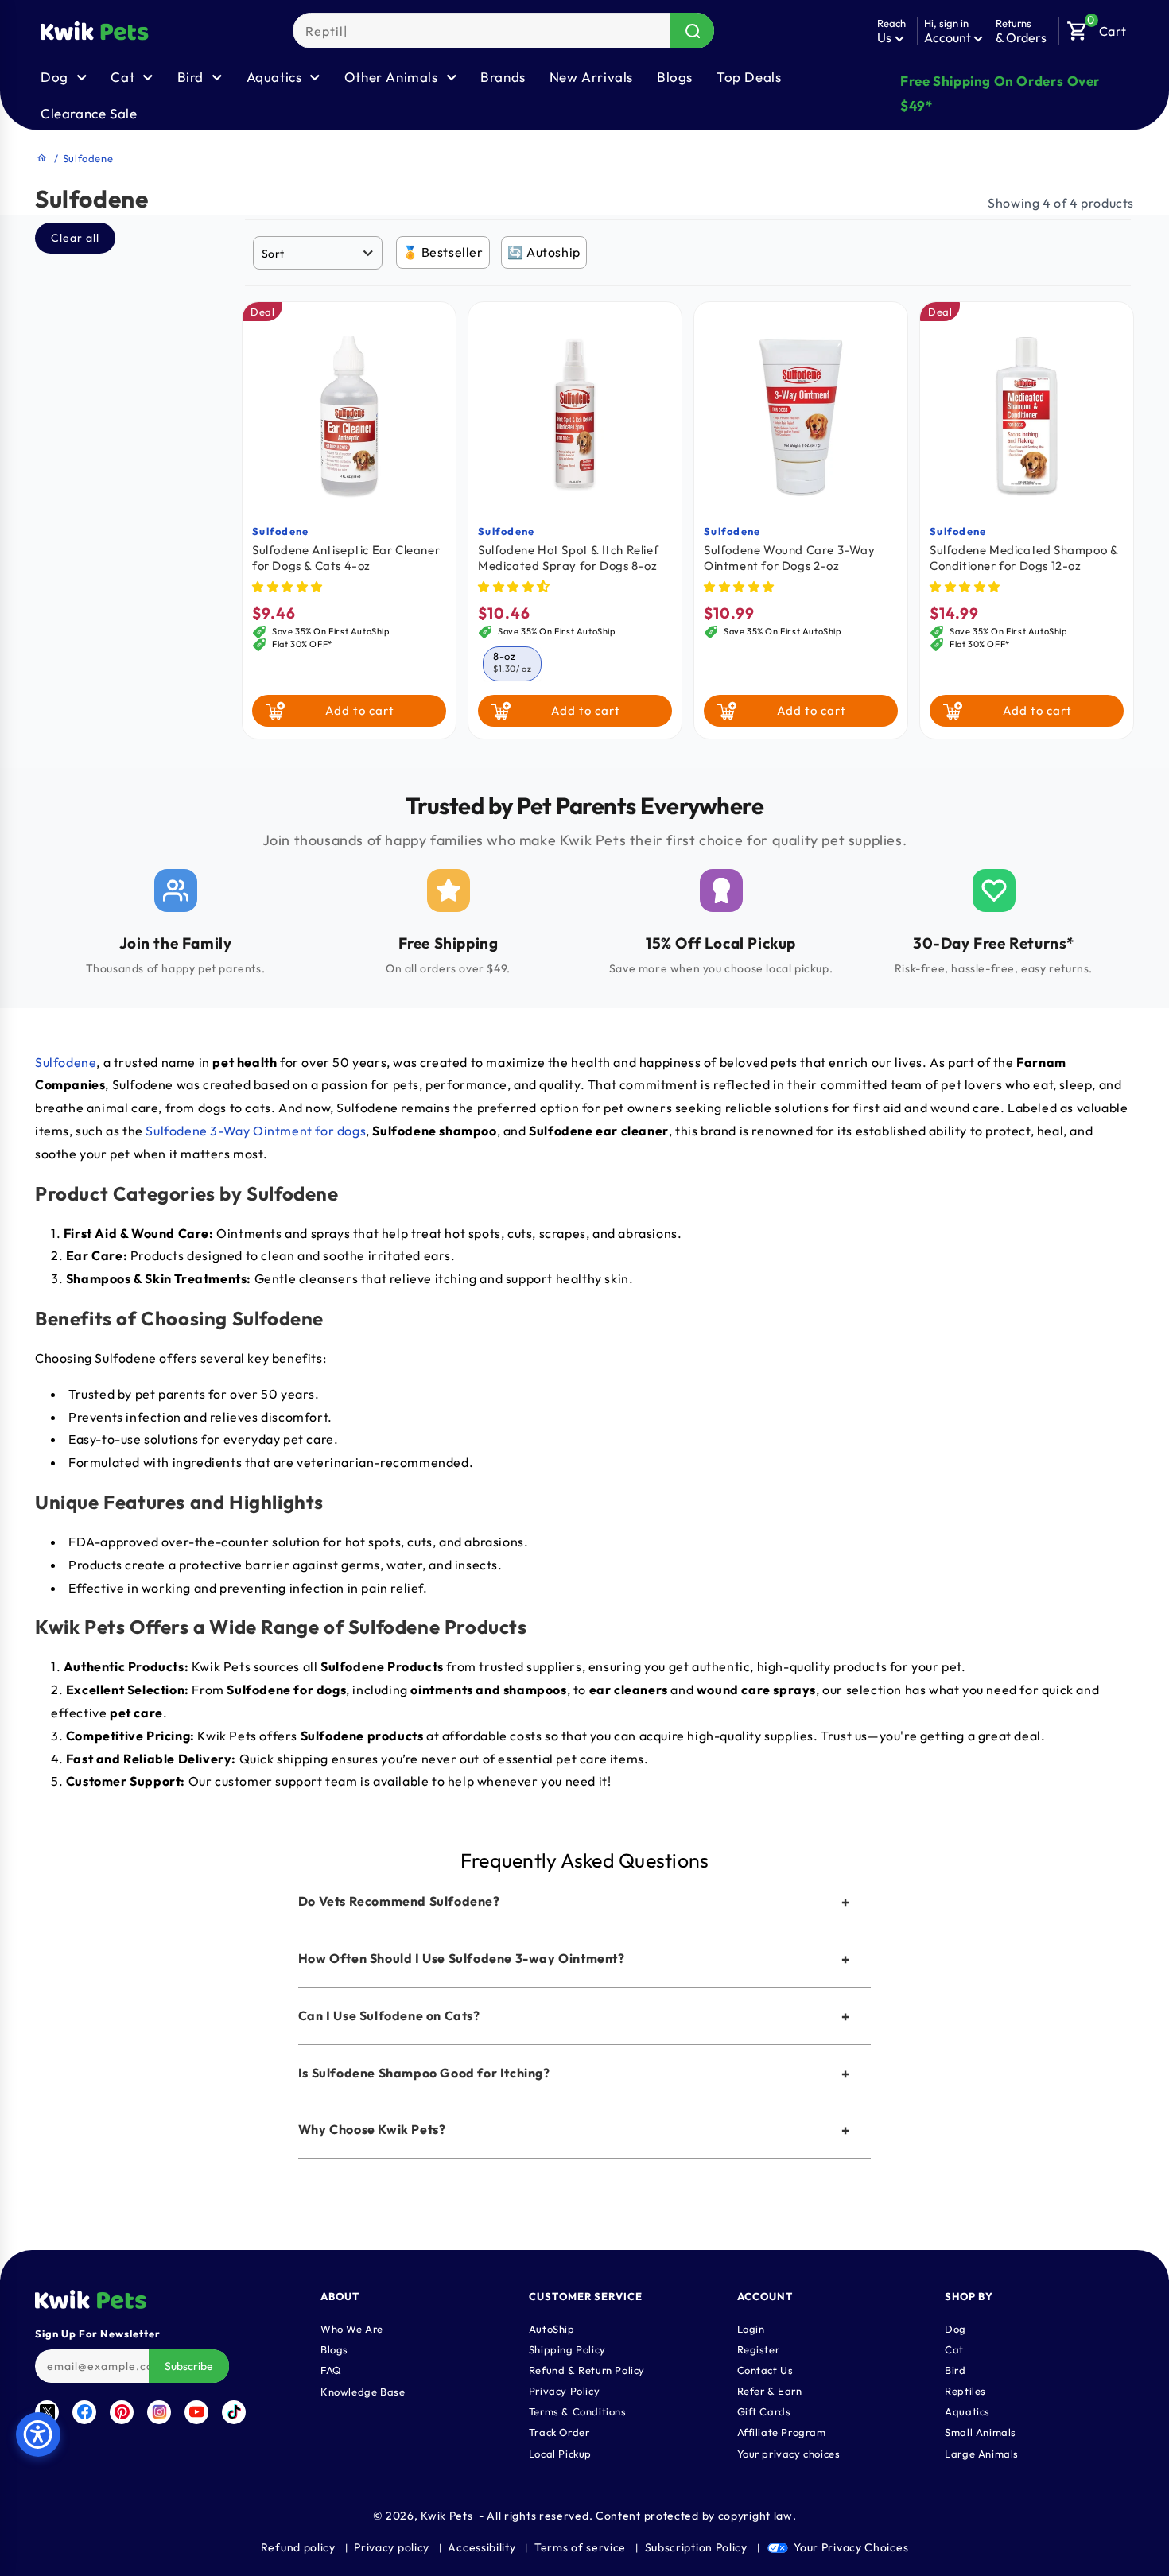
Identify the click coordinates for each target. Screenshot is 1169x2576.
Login (751, 2328)
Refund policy (298, 2547)
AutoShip (552, 2328)
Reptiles (965, 2390)
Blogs (675, 77)
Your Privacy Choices (851, 2547)
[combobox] (503, 31)
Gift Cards (764, 2411)
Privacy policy (392, 2547)
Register (759, 2349)
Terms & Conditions (578, 2411)
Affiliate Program (782, 2431)
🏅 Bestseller (443, 252)
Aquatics (967, 2411)
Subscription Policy (696, 2547)
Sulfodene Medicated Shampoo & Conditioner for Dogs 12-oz (1023, 558)
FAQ (331, 2369)
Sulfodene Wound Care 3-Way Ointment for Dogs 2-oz (790, 558)
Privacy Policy (564, 2390)
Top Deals (749, 77)
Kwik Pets (447, 2516)
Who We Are (352, 2328)
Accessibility (482, 2547)
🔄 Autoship (544, 252)
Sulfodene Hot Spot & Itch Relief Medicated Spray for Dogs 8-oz (568, 558)
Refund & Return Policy (587, 2369)
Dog (955, 2328)
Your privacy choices (789, 2453)
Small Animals (981, 2431)
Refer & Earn (770, 2390)
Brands (503, 77)
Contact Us (765, 2369)
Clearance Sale (89, 113)
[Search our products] (692, 31)
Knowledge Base (363, 2391)
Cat (954, 2349)
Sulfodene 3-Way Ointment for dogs (256, 1131)
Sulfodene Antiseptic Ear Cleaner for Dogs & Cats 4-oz (346, 558)
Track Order (559, 2431)
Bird (955, 2369)
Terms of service (580, 2547)
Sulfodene (281, 531)
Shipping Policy (567, 2349)
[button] (1097, 27)
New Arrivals (591, 77)
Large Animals (982, 2453)
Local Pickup (560, 2453)
